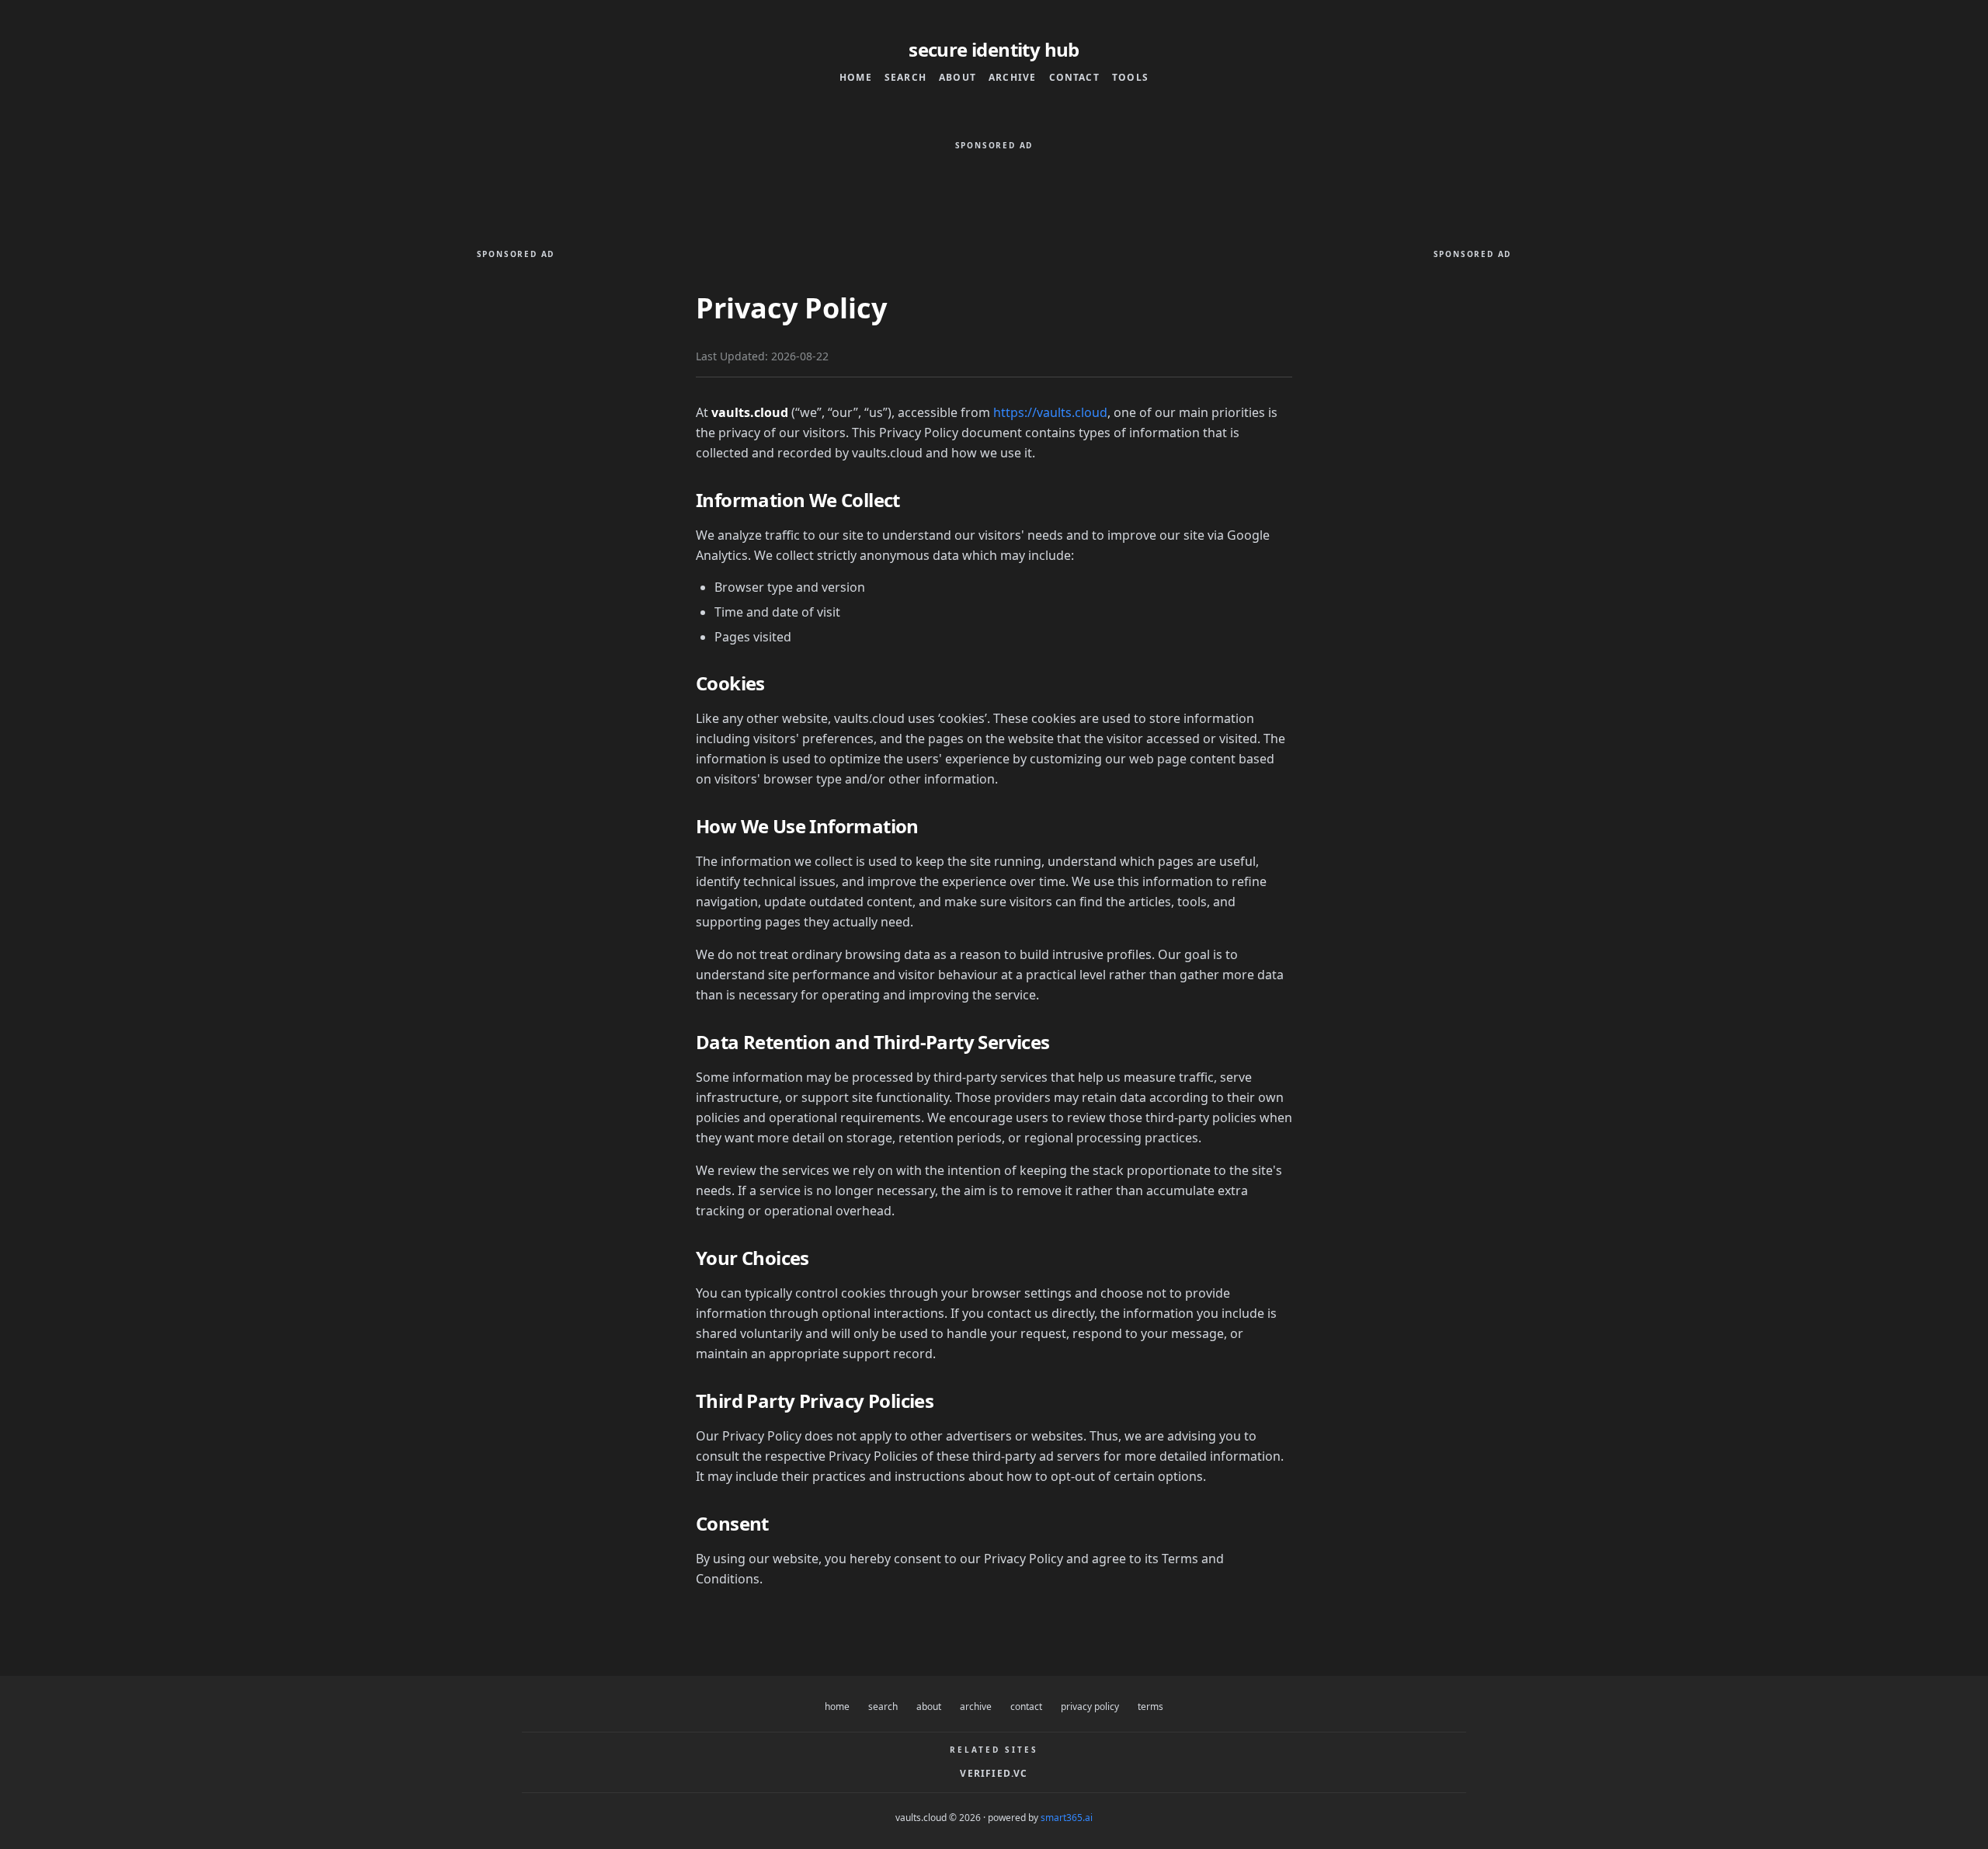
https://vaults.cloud (1050, 412)
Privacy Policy (1090, 1707)
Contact (1074, 78)
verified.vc (994, 1774)
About (958, 78)
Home (856, 78)
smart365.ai (1067, 1818)
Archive (1012, 78)
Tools (1130, 78)
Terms (1150, 1707)
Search (905, 78)
